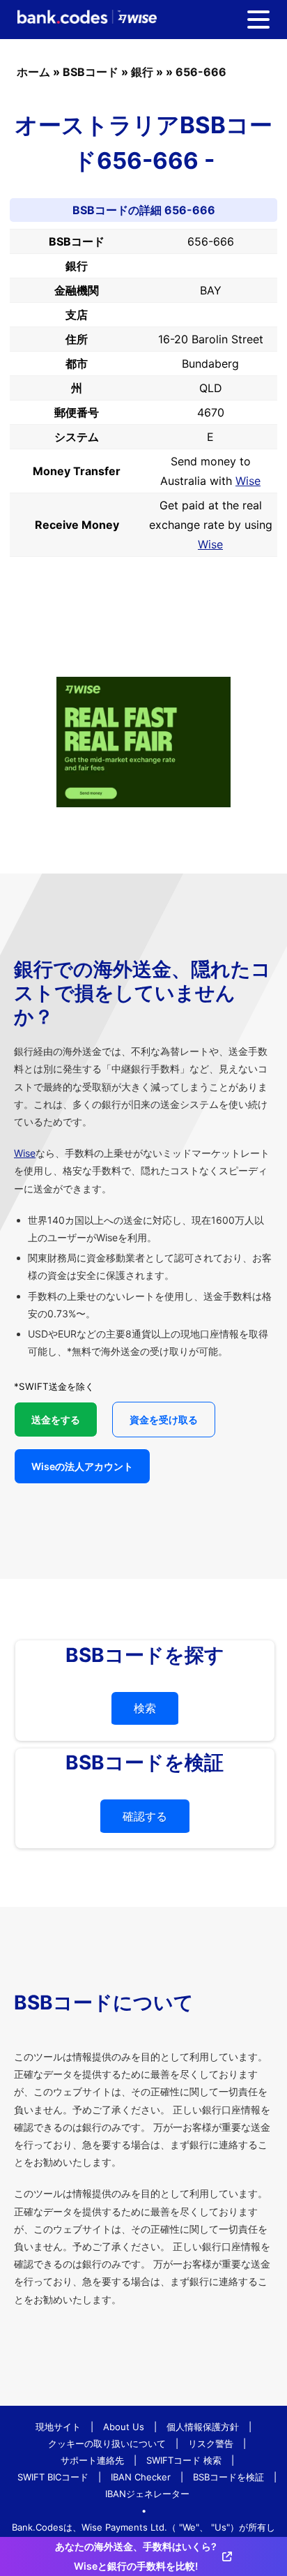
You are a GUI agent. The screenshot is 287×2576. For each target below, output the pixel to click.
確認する (145, 1816)
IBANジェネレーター (147, 2494)
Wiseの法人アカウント (82, 1466)
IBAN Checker (141, 2477)
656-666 (201, 72)
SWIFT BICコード (53, 2477)
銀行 (142, 72)
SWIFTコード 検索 (184, 2460)
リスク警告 (211, 2443)
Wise (248, 481)
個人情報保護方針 (203, 2427)
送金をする (56, 1420)
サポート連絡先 (92, 2460)
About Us (124, 2427)
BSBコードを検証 (228, 2477)
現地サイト (58, 2427)
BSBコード (91, 72)
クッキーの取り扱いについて (107, 2443)
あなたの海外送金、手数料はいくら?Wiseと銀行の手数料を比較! (136, 2556)
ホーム (33, 72)
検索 (145, 1708)
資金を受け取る (164, 1420)
